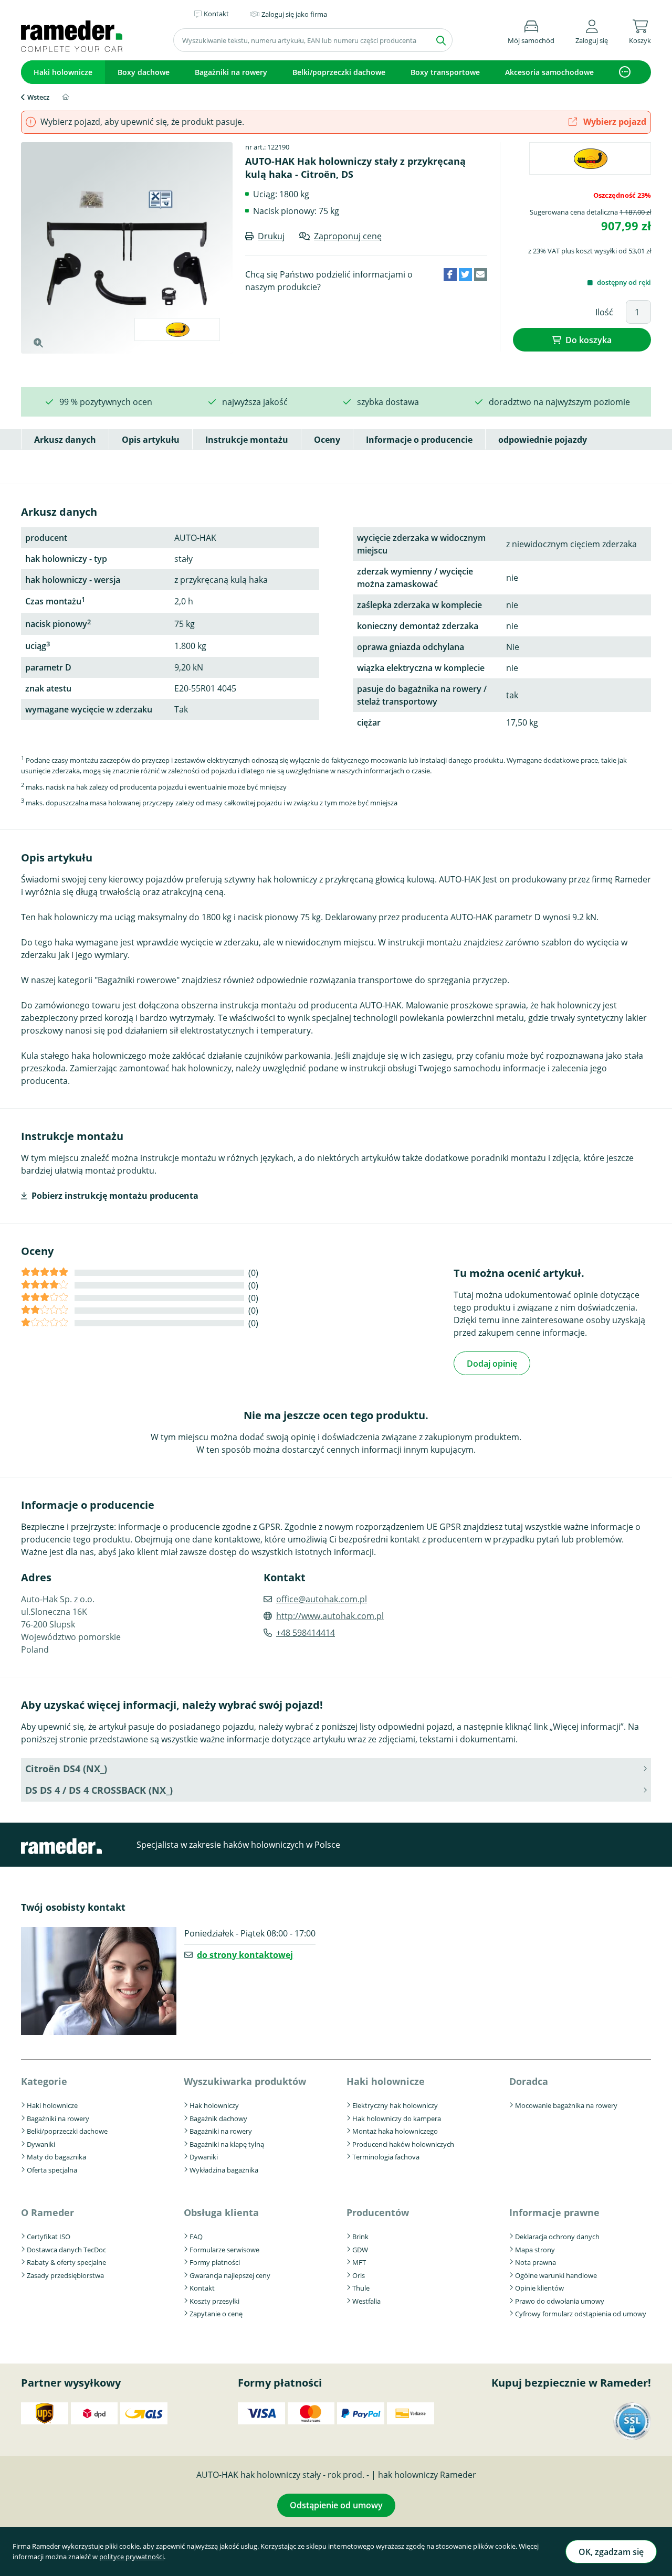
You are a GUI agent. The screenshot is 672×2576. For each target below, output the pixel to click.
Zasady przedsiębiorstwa (65, 2275)
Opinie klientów (539, 2288)
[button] (592, 30)
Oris (359, 2275)
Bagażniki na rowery (231, 72)
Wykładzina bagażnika (224, 2170)
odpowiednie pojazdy (543, 440)
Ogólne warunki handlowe (556, 2275)
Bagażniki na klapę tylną (227, 2144)
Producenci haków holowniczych (403, 2144)
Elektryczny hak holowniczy (395, 2105)
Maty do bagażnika (56, 2157)
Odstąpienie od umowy (336, 2505)
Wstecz (38, 97)
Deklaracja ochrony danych (557, 2237)
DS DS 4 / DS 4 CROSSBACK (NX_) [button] (99, 1790)
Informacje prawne (554, 2212)
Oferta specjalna (52, 2170)
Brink (360, 2237)
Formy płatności (215, 2262)
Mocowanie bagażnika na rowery (566, 2105)
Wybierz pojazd (614, 122)
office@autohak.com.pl (322, 1599)
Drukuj (271, 236)
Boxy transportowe (445, 72)
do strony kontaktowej (245, 1955)
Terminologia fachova (386, 2157)
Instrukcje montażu (247, 440)
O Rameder (48, 2212)
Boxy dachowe (144, 72)
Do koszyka (589, 340)
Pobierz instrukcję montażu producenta (115, 1196)
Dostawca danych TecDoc (66, 2250)
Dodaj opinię (492, 1364)
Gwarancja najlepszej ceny (230, 2275)
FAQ (196, 2237)
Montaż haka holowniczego (395, 2131)
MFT (359, 2262)
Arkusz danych (65, 440)
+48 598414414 (306, 1633)
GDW (360, 2250)
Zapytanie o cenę (216, 2314)
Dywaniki (41, 2144)
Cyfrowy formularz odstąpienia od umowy (581, 2314)
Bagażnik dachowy (218, 2119)
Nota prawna (535, 2262)
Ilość (604, 312)
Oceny (327, 440)
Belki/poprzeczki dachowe (339, 72)
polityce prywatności (132, 2557)
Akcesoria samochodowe (549, 72)
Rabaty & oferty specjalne (66, 2262)
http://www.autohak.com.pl (330, 1616)
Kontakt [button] (216, 14)
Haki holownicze (63, 72)
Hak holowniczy (214, 2105)
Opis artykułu (151, 440)
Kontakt (202, 2288)
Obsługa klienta (221, 2212)
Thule (361, 2288)
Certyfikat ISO (49, 2237)
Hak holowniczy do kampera (397, 2119)
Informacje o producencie (419, 440)
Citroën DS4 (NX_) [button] (66, 1769)
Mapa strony (535, 2250)
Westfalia (366, 2301)
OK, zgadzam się (611, 2552)
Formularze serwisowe (224, 2250)
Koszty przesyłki (214, 2301)
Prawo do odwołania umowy (560, 2301)
